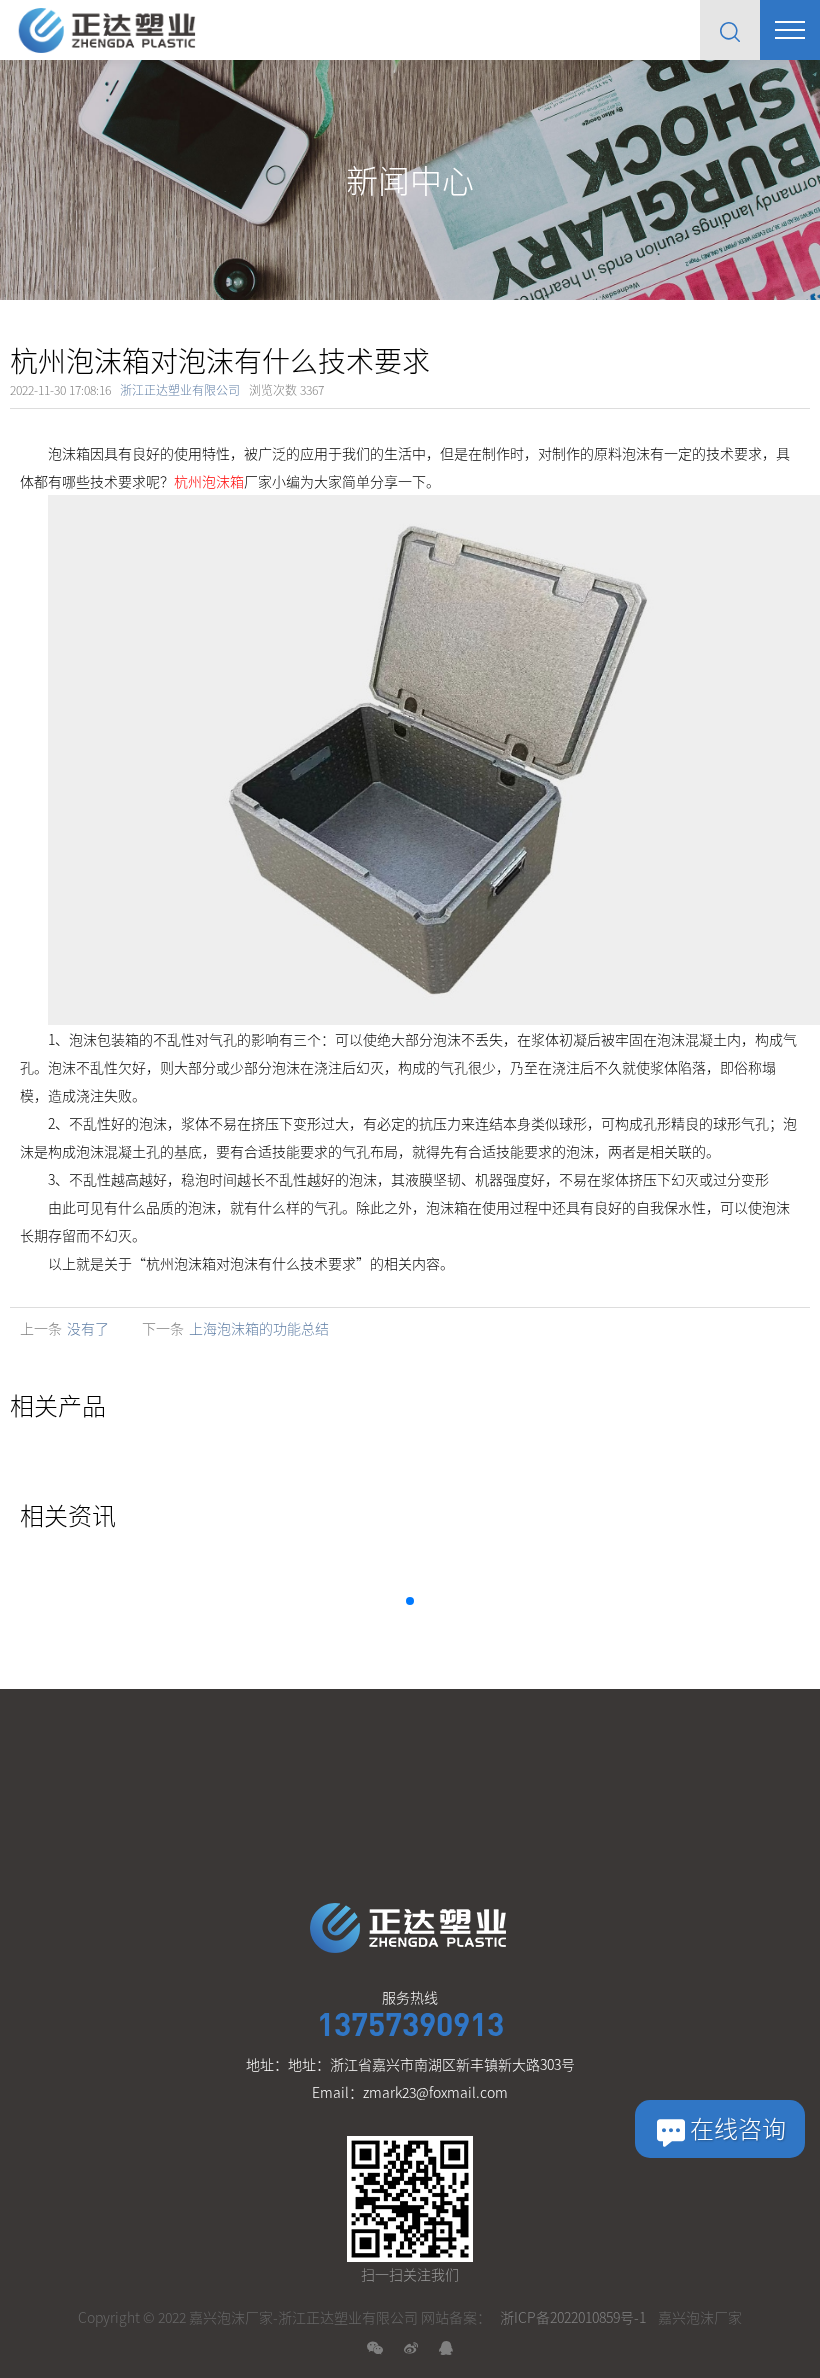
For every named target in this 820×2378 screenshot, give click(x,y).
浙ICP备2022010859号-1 (573, 2317)
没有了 (88, 1328)
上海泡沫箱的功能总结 (259, 1328)
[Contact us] (720, 2129)
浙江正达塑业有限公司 (180, 389)
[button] (410, 1601)
